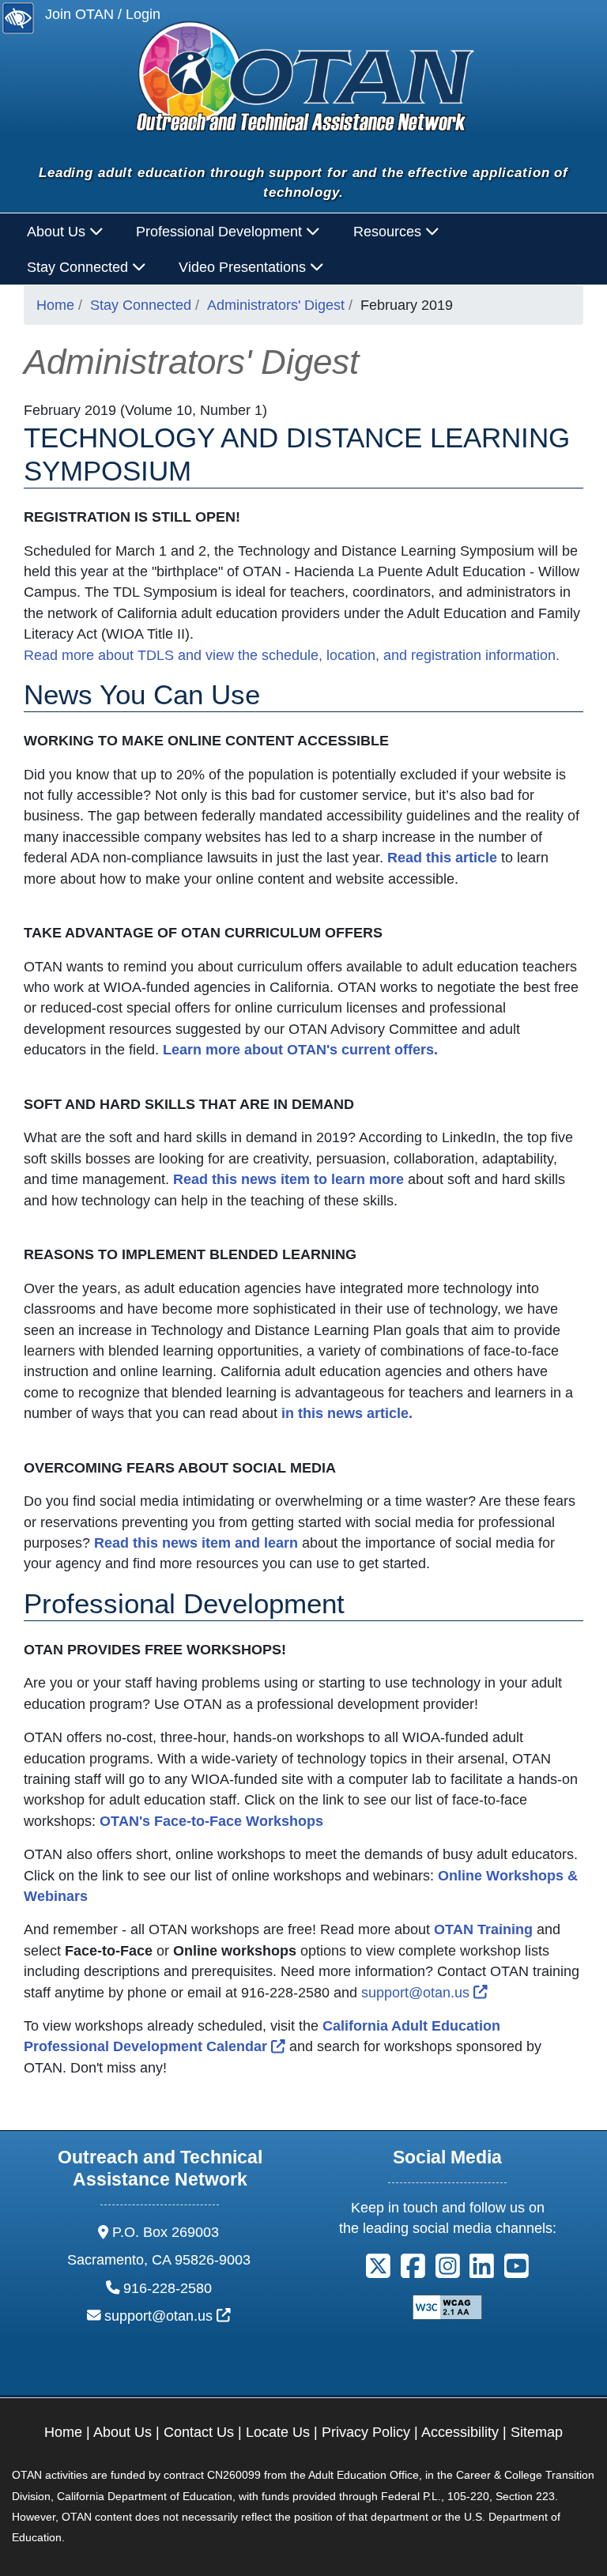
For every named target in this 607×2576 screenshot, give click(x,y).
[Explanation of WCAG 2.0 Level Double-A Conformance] (447, 2306)
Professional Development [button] (221, 232)
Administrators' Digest (276, 305)
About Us (123, 2432)
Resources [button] (389, 232)
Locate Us (278, 2432)
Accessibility (460, 2432)
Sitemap (537, 2432)
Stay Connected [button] (79, 267)
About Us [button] (58, 232)
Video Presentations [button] (244, 267)
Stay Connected (141, 305)
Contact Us (199, 2432)
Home (55, 305)
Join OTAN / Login (103, 14)
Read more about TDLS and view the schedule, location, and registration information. (292, 655)
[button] (378, 2271)
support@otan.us (424, 1993)
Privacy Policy (366, 2432)
